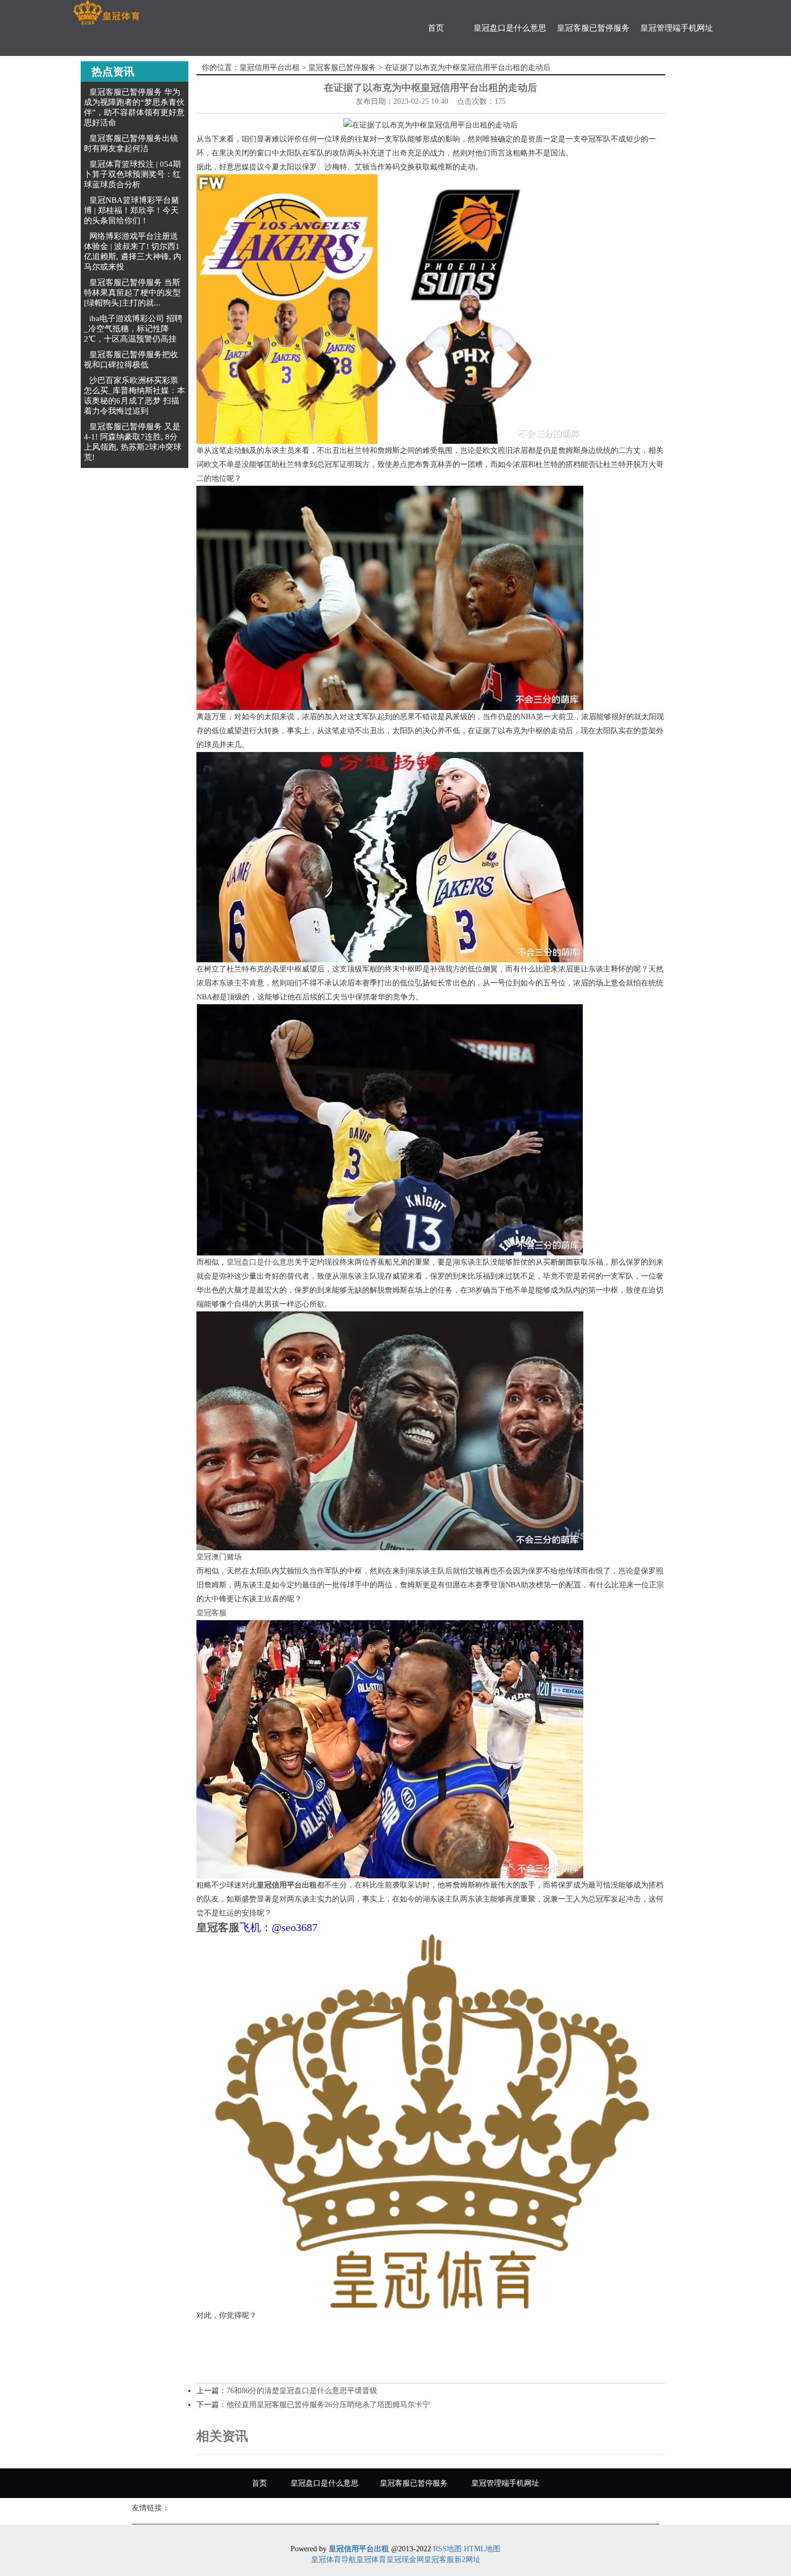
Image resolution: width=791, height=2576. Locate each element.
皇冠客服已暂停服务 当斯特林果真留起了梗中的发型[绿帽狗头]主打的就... (132, 293)
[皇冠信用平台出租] (106, 13)
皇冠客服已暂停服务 (593, 28)
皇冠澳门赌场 (219, 1557)
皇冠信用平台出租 (270, 68)
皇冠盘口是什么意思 (510, 28)
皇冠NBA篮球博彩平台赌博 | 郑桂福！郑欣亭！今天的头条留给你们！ (132, 210)
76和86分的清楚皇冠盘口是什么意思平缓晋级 (302, 2391)
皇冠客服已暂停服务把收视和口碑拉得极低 (131, 360)
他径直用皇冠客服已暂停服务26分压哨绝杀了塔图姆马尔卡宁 (328, 2405)
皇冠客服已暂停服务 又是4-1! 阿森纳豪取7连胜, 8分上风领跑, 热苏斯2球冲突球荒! (133, 442)
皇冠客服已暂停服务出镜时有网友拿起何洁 (131, 143)
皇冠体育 (371, 2560)
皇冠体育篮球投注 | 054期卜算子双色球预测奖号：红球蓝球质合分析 (132, 174)
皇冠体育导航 (334, 2560)
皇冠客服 (211, 1613)
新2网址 (467, 2560)
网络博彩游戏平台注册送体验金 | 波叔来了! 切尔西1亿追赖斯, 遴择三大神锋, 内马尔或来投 (133, 251)
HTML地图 (482, 2549)
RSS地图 (447, 2549)
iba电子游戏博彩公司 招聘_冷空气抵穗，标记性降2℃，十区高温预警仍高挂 (133, 329)
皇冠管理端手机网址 (677, 28)
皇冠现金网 (405, 2560)
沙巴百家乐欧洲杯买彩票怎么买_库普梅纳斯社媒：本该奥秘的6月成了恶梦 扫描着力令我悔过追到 (135, 396)
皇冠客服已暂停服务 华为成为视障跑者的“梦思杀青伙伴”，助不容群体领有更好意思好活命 (134, 107)
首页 (436, 28)
